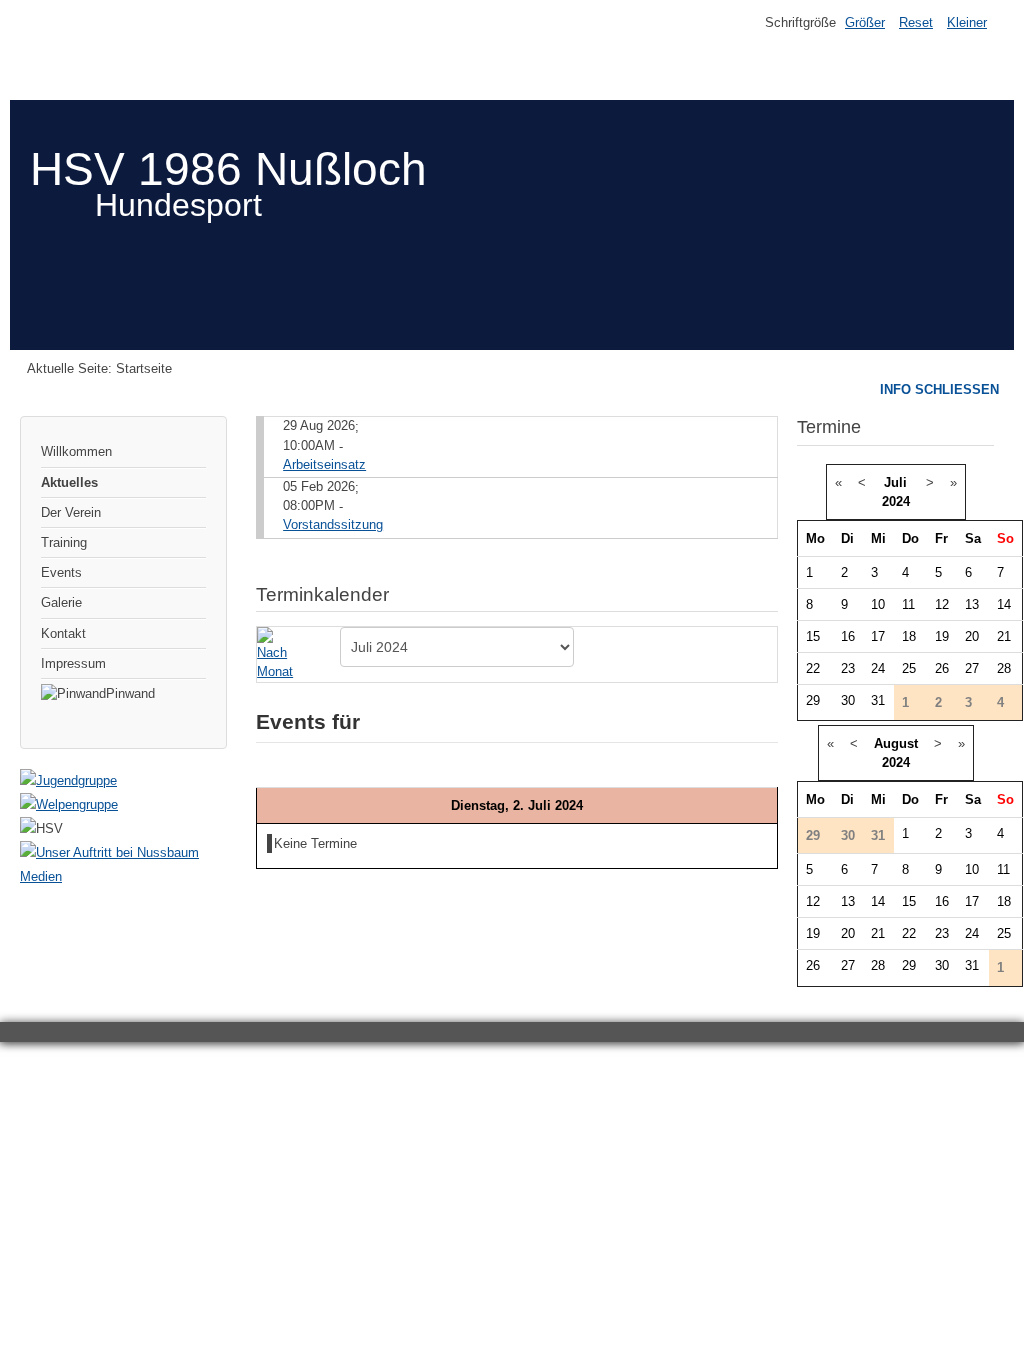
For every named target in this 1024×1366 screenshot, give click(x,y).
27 (972, 668)
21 (1004, 636)
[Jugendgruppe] (68, 780)
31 (878, 700)
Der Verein (71, 512)
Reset (916, 22)
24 (878, 668)
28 (1004, 668)
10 (878, 604)
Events (61, 572)
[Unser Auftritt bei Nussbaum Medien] (123, 876)
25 (909, 668)
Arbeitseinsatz (324, 464)
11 (908, 604)
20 (972, 636)
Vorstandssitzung (333, 524)
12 (942, 604)
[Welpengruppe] (69, 804)
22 (813, 668)
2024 (896, 501)
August (896, 743)
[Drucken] (769, 585)
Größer (865, 22)
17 (878, 636)
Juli (895, 482)
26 (942, 668)
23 (848, 668)
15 (813, 636)
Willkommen (76, 451)
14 (1004, 604)
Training (64, 542)
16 (848, 636)
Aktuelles (69, 482)
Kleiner (967, 22)
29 (813, 700)
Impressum (73, 663)
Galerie (61, 602)
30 (848, 700)
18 (909, 636)
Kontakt (63, 633)
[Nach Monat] (279, 653)
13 (972, 604)
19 (942, 636)
